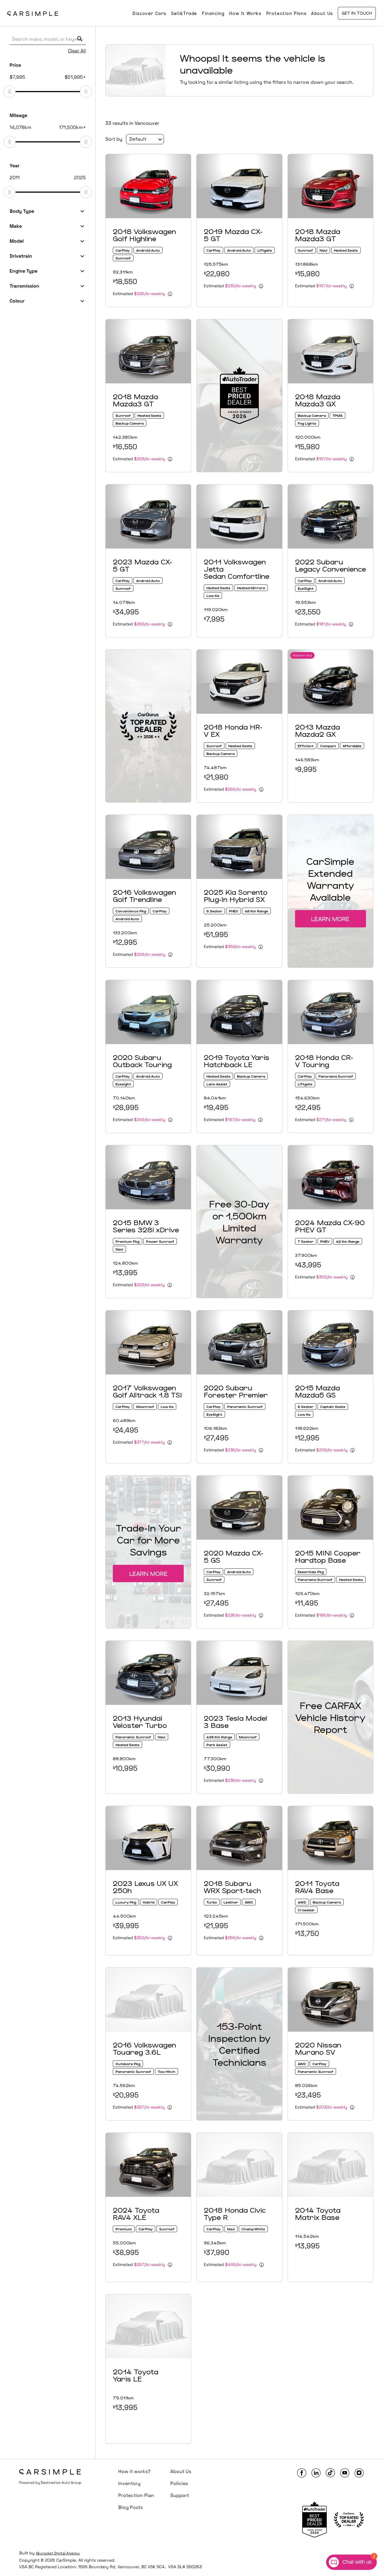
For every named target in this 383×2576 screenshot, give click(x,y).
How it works (245, 13)
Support (180, 2495)
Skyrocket (45, 2553)
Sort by (114, 139)
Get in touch (357, 13)
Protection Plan (136, 2495)
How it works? (134, 2471)
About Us (322, 13)
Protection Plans (287, 13)
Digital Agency (67, 2553)
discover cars (149, 13)
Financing (213, 13)
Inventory (129, 2483)
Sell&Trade (184, 13)
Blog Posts (130, 2507)
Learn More (330, 919)
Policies (179, 2483)
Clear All (77, 51)
